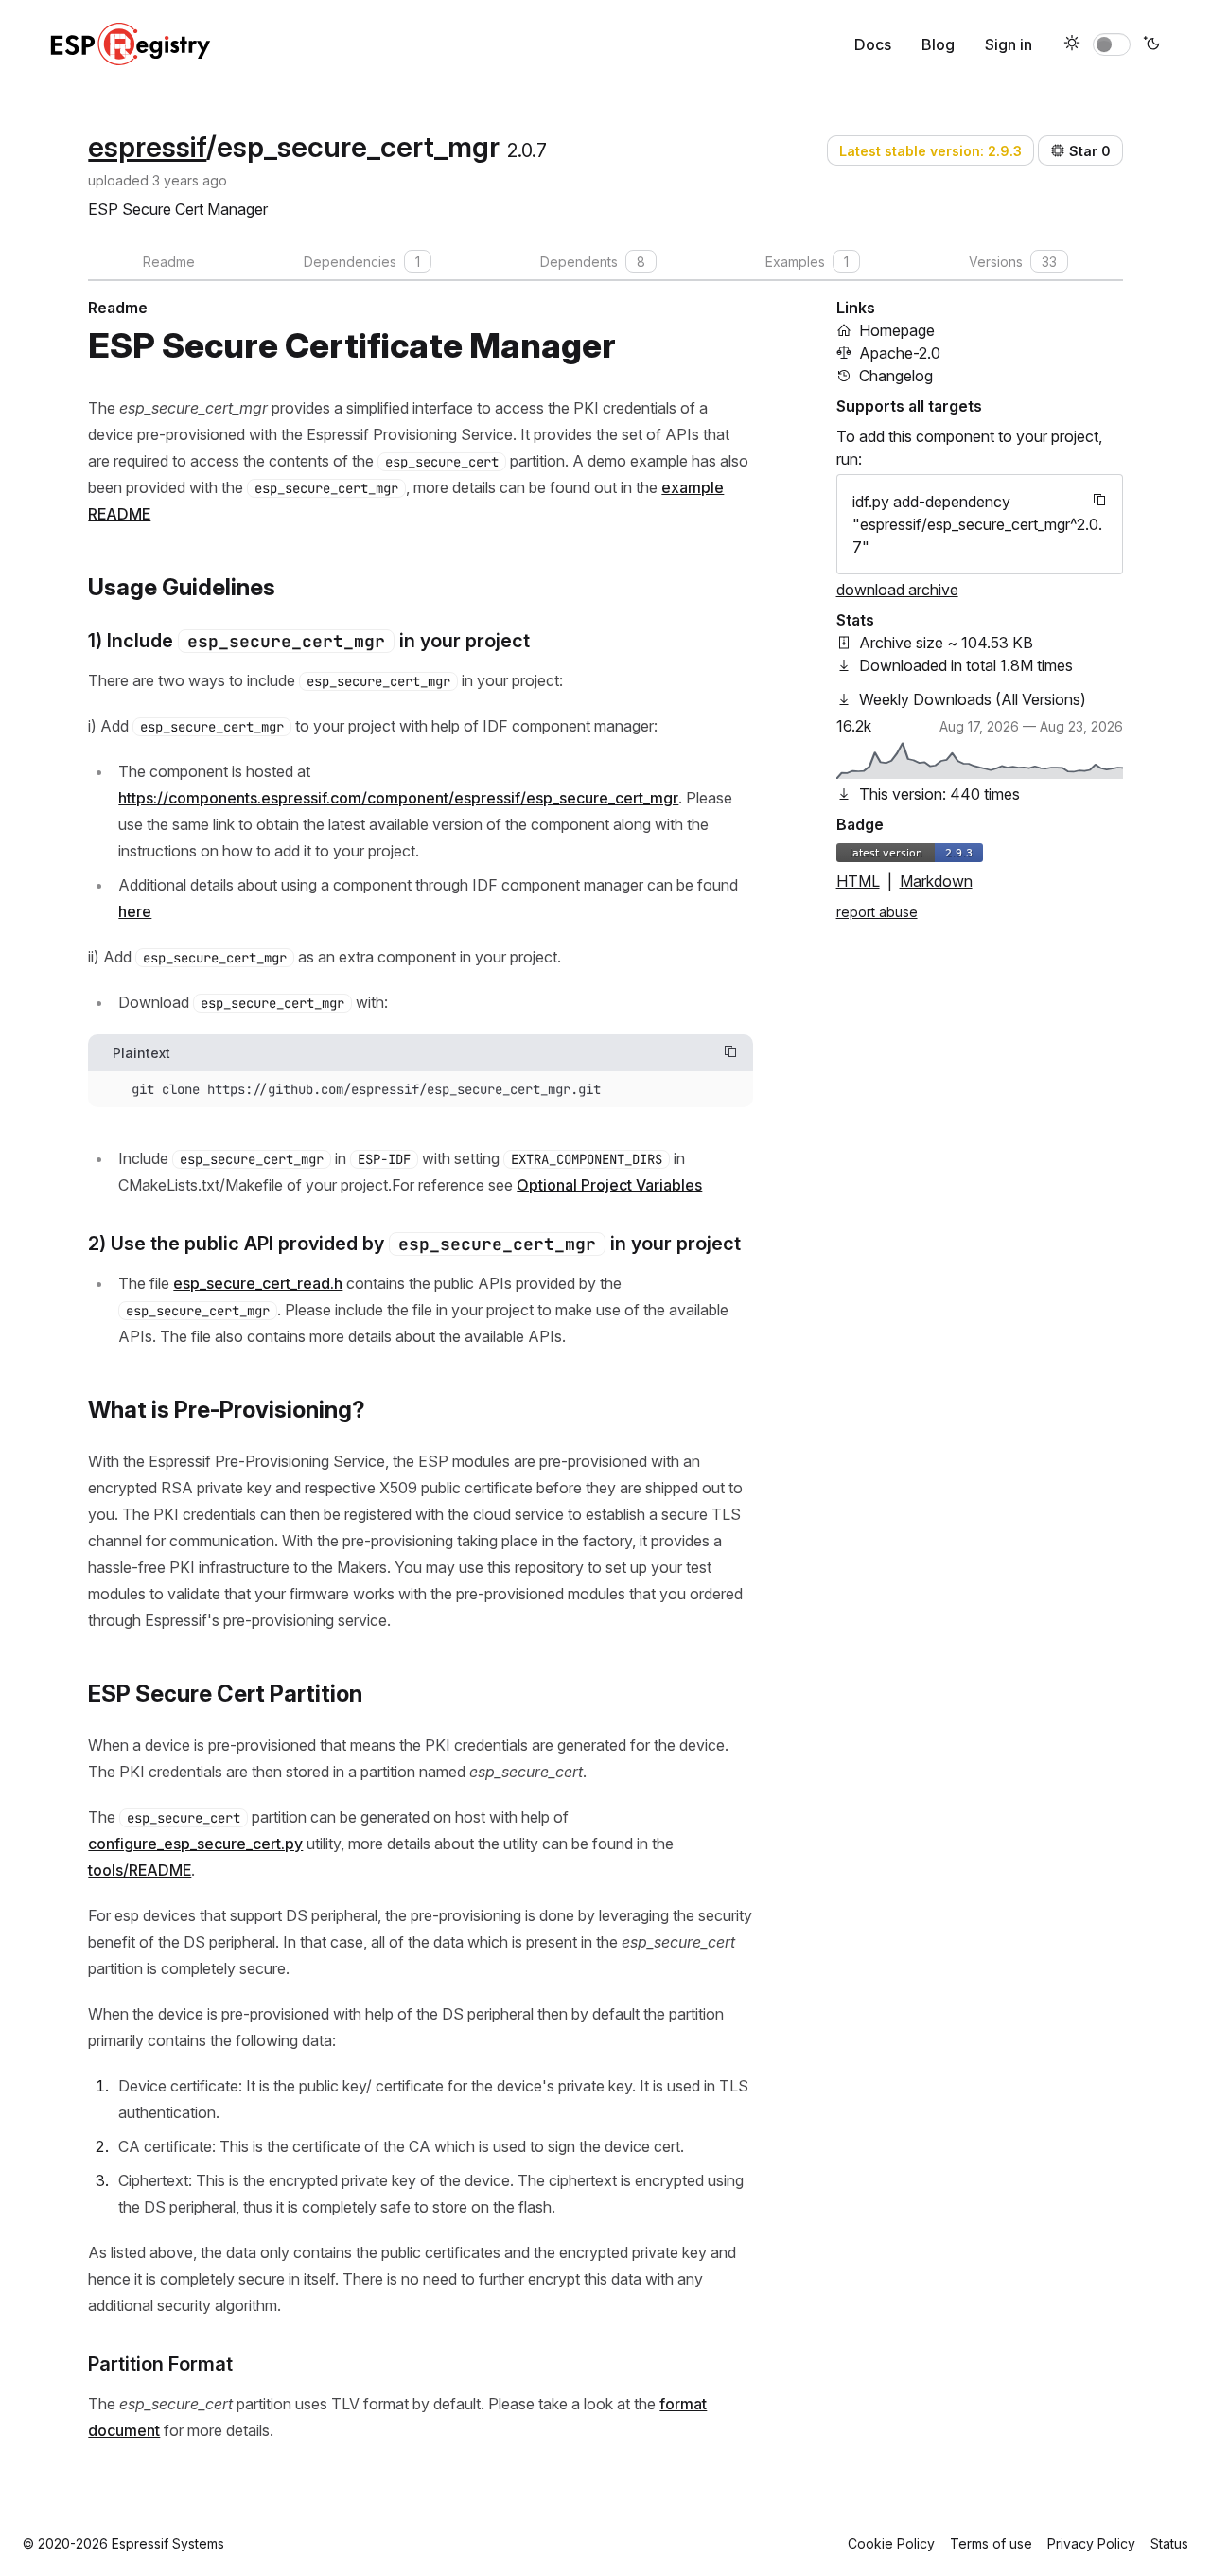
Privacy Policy (1091, 2543)
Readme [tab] (169, 262)
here (135, 911)
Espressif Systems (168, 2543)
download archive (897, 590)
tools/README (140, 1870)
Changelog (896, 376)
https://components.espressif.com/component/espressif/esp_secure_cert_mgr (398, 798)
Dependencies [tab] (362, 262)
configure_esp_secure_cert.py (195, 1844)
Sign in (1009, 44)
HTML (858, 881)
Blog (938, 44)
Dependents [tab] (593, 262)
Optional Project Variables (609, 1185)
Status (1169, 2543)
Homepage (897, 330)
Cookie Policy (891, 2543)
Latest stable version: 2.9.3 (930, 151)
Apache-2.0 (900, 353)
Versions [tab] (1013, 262)
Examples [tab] (807, 262)
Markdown (936, 881)
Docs (873, 44)
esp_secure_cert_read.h (258, 1283)
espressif (147, 147)
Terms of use (991, 2543)
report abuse (877, 912)
